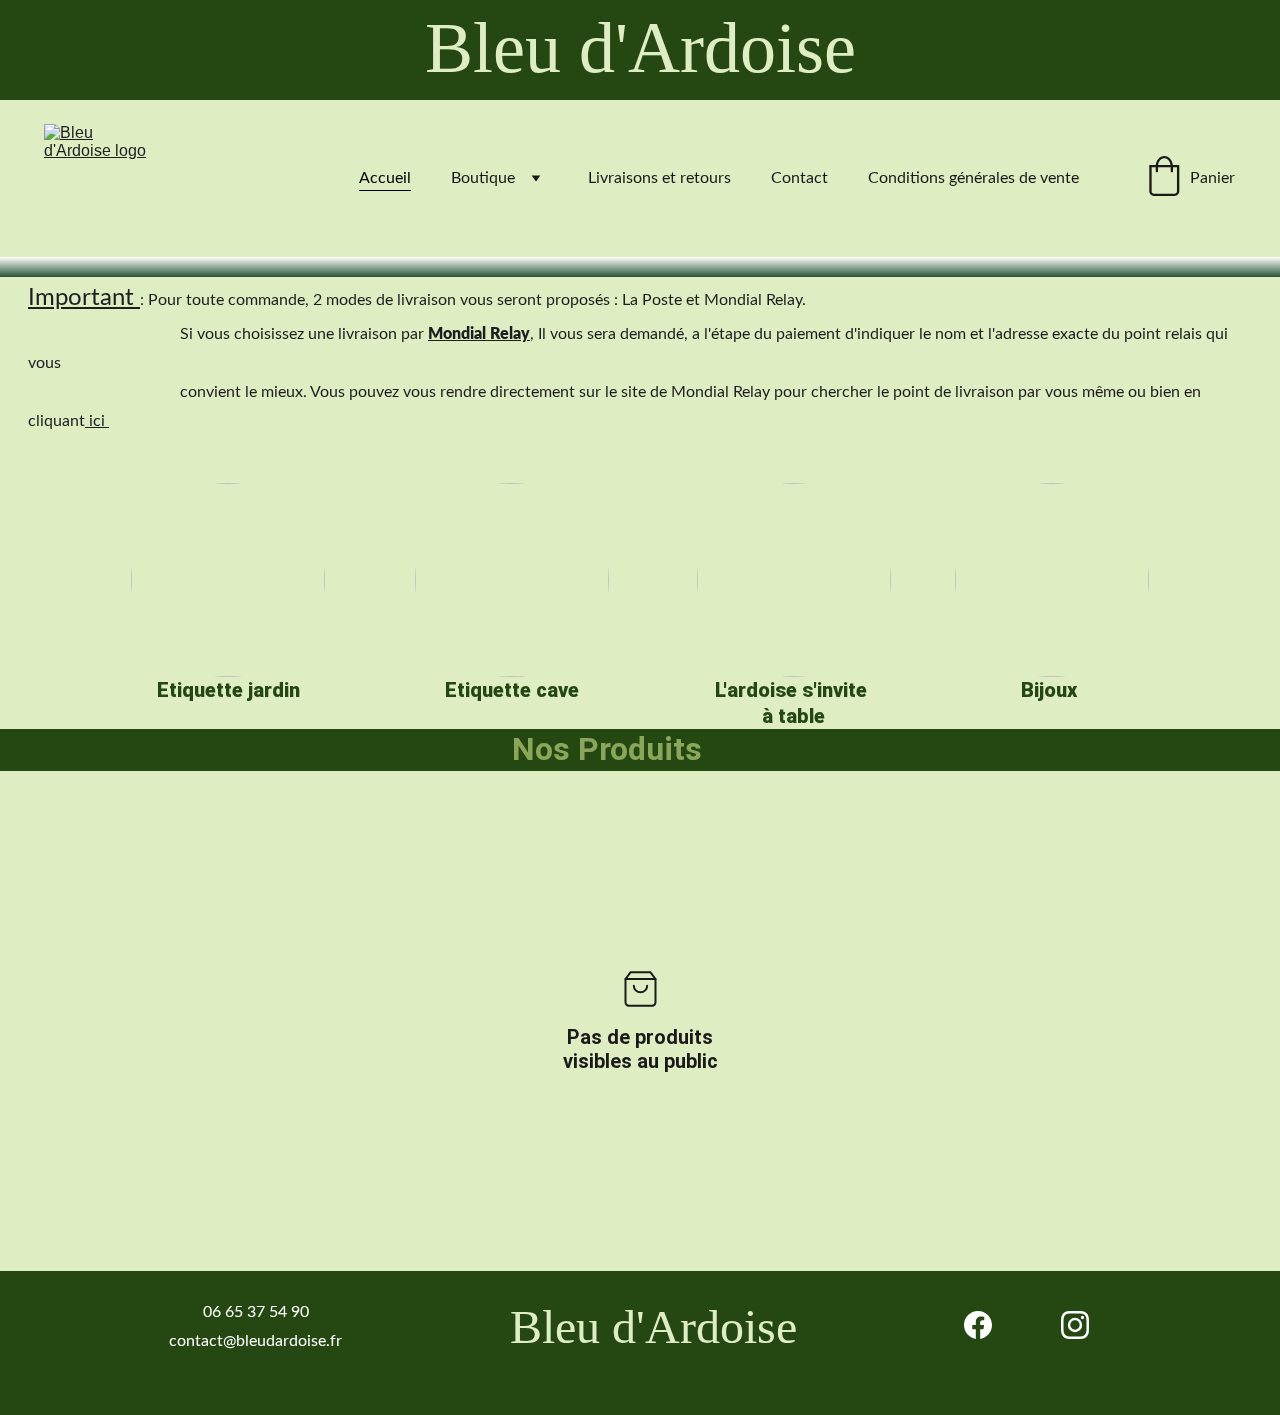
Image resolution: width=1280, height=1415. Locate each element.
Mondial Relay (479, 334)
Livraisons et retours (659, 178)
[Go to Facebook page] (978, 1325)
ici (97, 421)
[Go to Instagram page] (1075, 1325)
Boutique (483, 178)
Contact (799, 178)
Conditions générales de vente (973, 178)
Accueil (385, 178)
